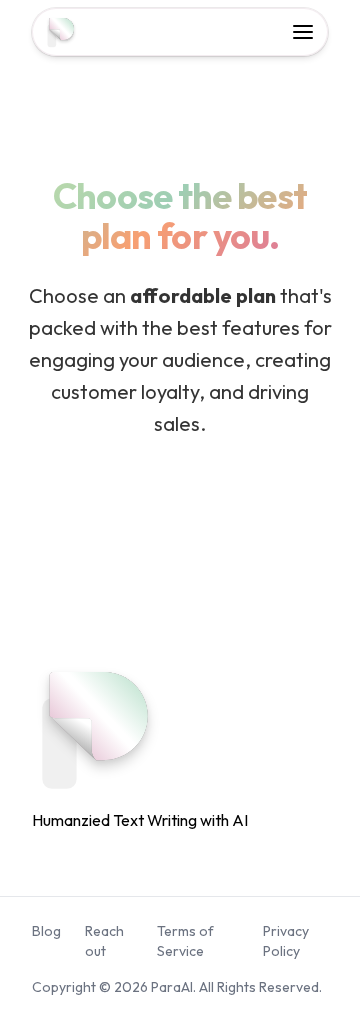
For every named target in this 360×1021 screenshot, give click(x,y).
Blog (46, 931)
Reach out (104, 941)
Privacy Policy (286, 941)
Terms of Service (185, 941)
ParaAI (172, 987)
